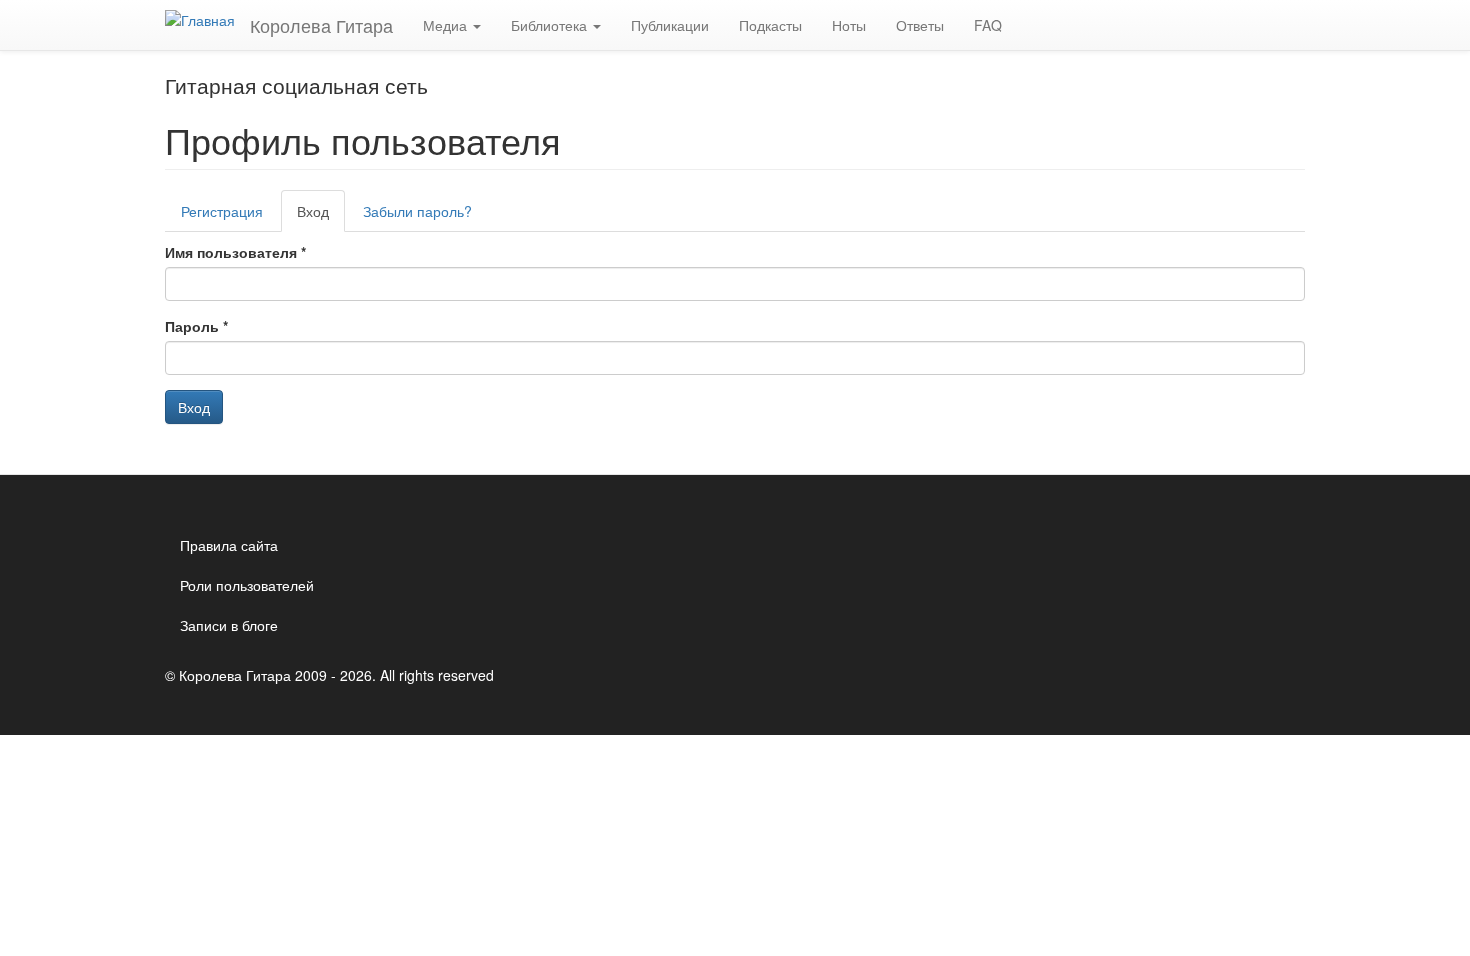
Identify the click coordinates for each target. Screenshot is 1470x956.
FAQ (988, 25)
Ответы (920, 25)
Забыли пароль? (417, 211)
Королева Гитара (321, 25)
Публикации (670, 25)
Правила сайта (229, 545)
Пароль (196, 326)
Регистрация (222, 211)
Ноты (849, 25)
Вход (321, 216)
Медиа (447, 25)
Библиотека (551, 25)
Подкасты (770, 25)
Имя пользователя (235, 252)
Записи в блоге (229, 625)
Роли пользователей (247, 585)
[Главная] (207, 19)
